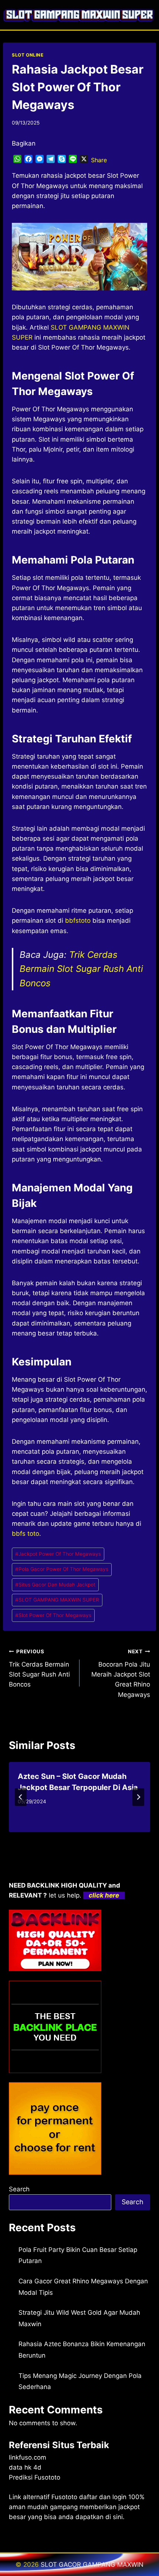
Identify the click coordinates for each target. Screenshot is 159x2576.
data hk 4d (25, 2467)
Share (99, 160)
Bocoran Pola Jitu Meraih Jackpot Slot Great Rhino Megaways (121, 1673)
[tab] (65, 1838)
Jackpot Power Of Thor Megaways (58, 1554)
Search (19, 2189)
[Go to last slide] (21, 1797)
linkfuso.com (28, 2457)
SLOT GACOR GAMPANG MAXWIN (92, 2565)
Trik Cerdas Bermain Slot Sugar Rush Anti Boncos (81, 969)
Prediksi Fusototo (35, 2477)
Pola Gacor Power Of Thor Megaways (62, 1569)
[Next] (138, 1797)
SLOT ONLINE (28, 55)
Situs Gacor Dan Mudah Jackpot (55, 1585)
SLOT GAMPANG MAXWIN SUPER (57, 1600)
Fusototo (64, 2497)
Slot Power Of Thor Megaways (53, 1615)
